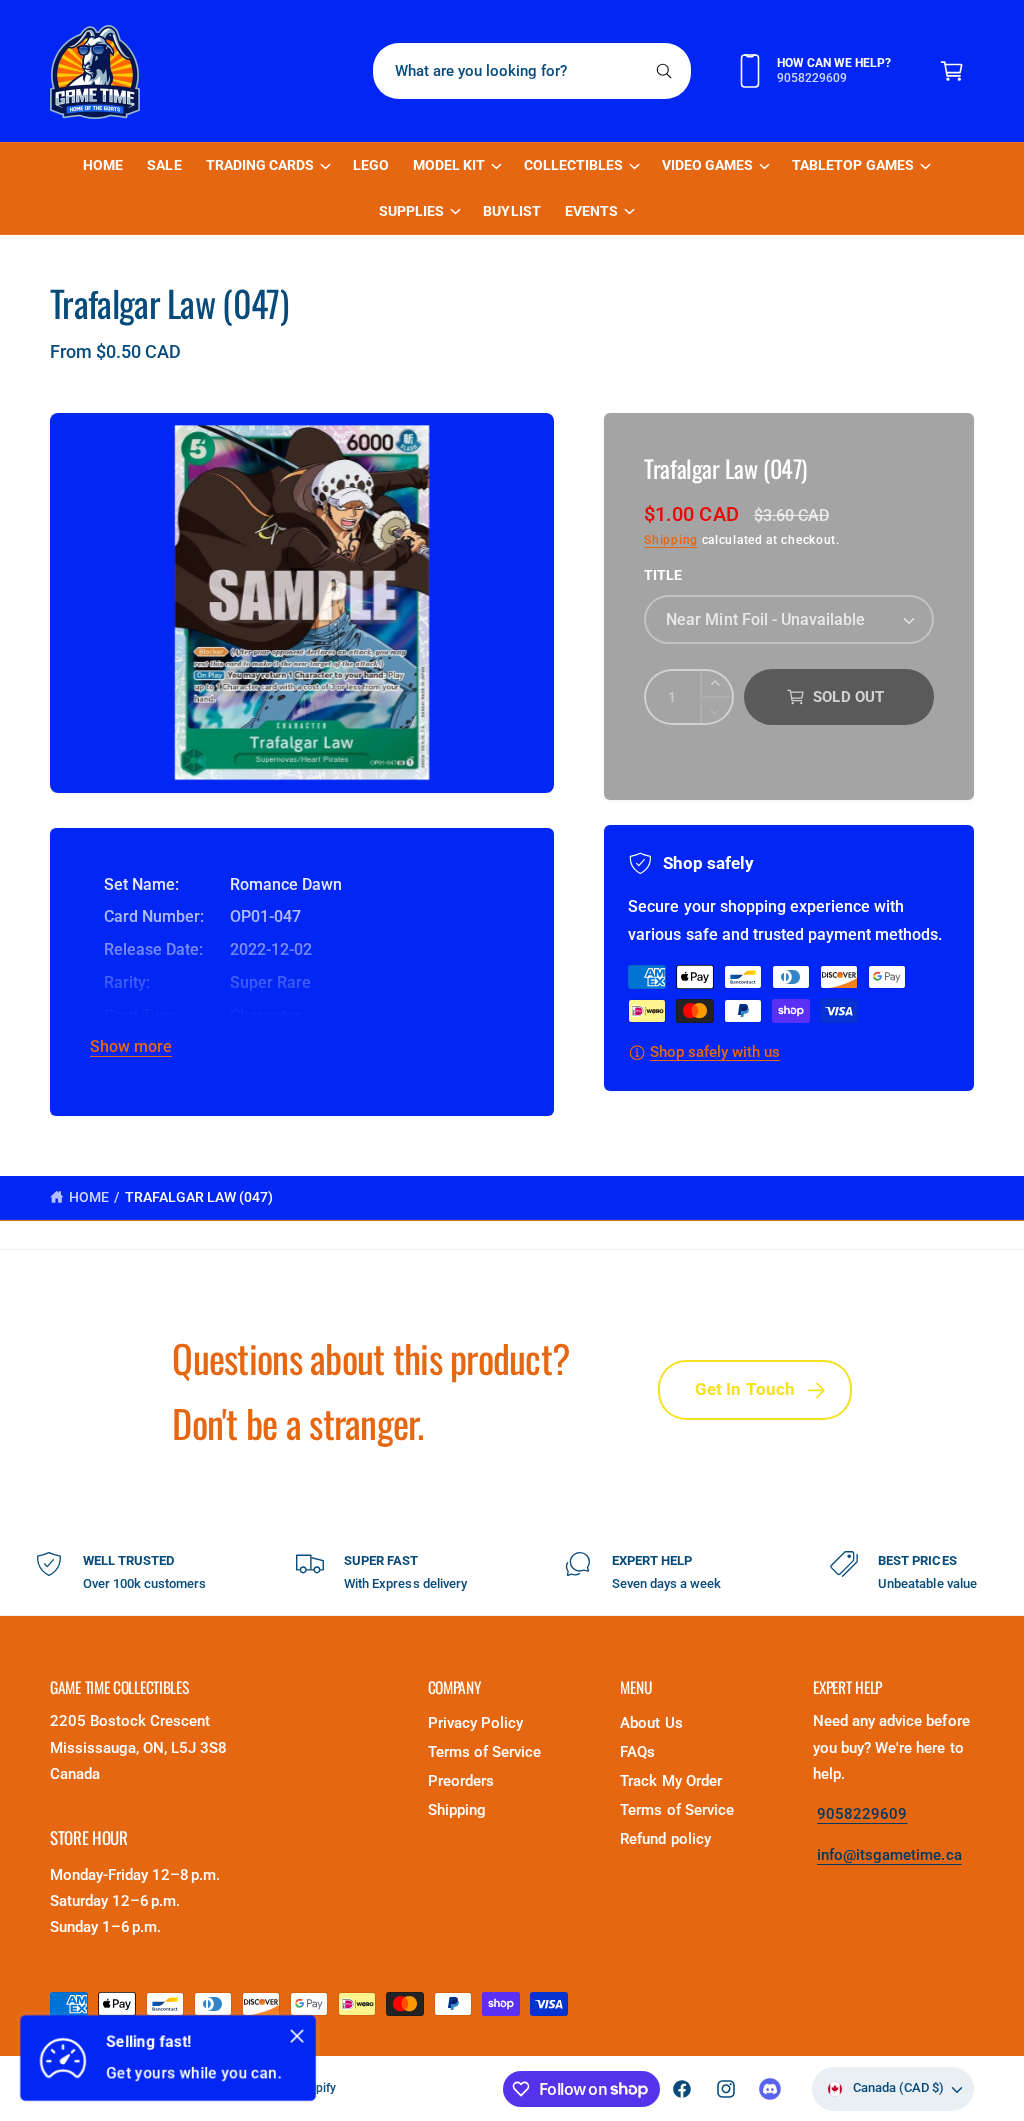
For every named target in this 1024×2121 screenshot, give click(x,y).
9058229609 (862, 1814)
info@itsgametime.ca (889, 1855)
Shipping (671, 540)
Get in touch (745, 1389)
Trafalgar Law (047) (199, 1197)
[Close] (297, 2036)
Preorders (461, 1781)
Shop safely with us (715, 1052)
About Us (651, 1723)
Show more (131, 1047)
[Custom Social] (770, 2089)
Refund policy (665, 1839)
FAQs (637, 1752)
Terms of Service (484, 1752)
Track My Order (670, 1781)
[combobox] (532, 71)
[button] (952, 71)
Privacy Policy (475, 1723)
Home (89, 1197)
